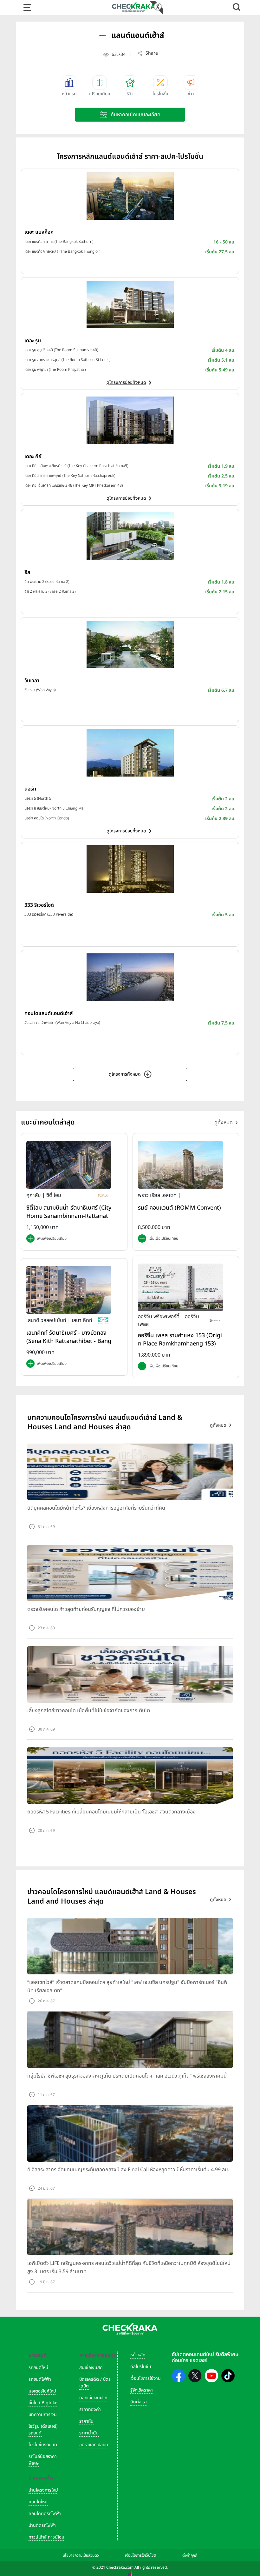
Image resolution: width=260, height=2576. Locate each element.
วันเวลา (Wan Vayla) (40, 690)
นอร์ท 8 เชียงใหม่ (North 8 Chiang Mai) (55, 808)
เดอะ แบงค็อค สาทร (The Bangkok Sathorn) (59, 242)
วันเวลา (32, 681)
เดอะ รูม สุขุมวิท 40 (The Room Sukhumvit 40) (61, 350)
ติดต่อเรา (139, 2402)
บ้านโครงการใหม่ (43, 2490)
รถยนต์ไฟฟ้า (40, 2379)
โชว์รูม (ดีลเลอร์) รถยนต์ (43, 2430)
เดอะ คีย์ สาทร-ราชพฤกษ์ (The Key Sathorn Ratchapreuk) (70, 476)
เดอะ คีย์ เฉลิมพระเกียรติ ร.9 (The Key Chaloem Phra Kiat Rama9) (76, 466)
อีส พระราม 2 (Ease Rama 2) (47, 582)
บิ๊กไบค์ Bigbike (43, 2403)
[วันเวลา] (130, 644)
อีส (27, 572)
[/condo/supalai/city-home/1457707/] (69, 1165)
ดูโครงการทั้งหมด (125, 1074)
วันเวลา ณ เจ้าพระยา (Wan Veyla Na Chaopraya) (62, 1023)
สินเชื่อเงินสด (91, 2368)
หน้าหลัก (138, 2355)
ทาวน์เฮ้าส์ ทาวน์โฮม (46, 2537)
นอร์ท (30, 789)
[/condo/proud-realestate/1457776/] (180, 1165)
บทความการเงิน (43, 2415)
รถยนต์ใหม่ (38, 2368)
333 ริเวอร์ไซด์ (39, 905)
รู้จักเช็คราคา (142, 2390)
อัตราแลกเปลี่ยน (94, 2445)
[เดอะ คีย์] (130, 420)
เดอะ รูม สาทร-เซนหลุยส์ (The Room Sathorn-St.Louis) (67, 360)
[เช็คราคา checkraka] (134, 7)
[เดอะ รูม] (130, 304)
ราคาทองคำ (90, 2409)
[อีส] (130, 536)
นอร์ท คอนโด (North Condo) (47, 818)
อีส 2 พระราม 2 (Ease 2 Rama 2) (50, 591)
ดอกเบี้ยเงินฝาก (93, 2398)
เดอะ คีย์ (33, 457)
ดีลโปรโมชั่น (141, 2367)
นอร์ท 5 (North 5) (38, 798)
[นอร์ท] (130, 753)
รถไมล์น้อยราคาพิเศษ (43, 2460)
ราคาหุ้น (86, 2421)
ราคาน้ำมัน (89, 2433)
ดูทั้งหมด (224, 1123)
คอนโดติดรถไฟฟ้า (45, 2514)
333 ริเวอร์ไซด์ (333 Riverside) (49, 914)
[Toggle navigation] (27, 8)
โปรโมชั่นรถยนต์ (43, 2445)
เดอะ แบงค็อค (39, 232)
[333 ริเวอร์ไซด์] (130, 869)
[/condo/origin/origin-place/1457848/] (180, 1287)
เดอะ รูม (33, 341)
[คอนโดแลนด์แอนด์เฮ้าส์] (130, 977)
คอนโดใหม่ (38, 2502)
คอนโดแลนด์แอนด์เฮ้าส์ (49, 1013)
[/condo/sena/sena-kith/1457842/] (69, 1290)
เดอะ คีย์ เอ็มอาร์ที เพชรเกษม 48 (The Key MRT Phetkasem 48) (74, 485)
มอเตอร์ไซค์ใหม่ (42, 2391)
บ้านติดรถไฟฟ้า (42, 2525)
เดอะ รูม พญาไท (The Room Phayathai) (55, 370)
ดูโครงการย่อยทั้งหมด (126, 382)
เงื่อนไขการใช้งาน (146, 2378)
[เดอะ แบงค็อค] (130, 196)
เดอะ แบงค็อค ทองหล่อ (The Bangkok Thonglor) (62, 251)
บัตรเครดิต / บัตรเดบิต (95, 2383)
